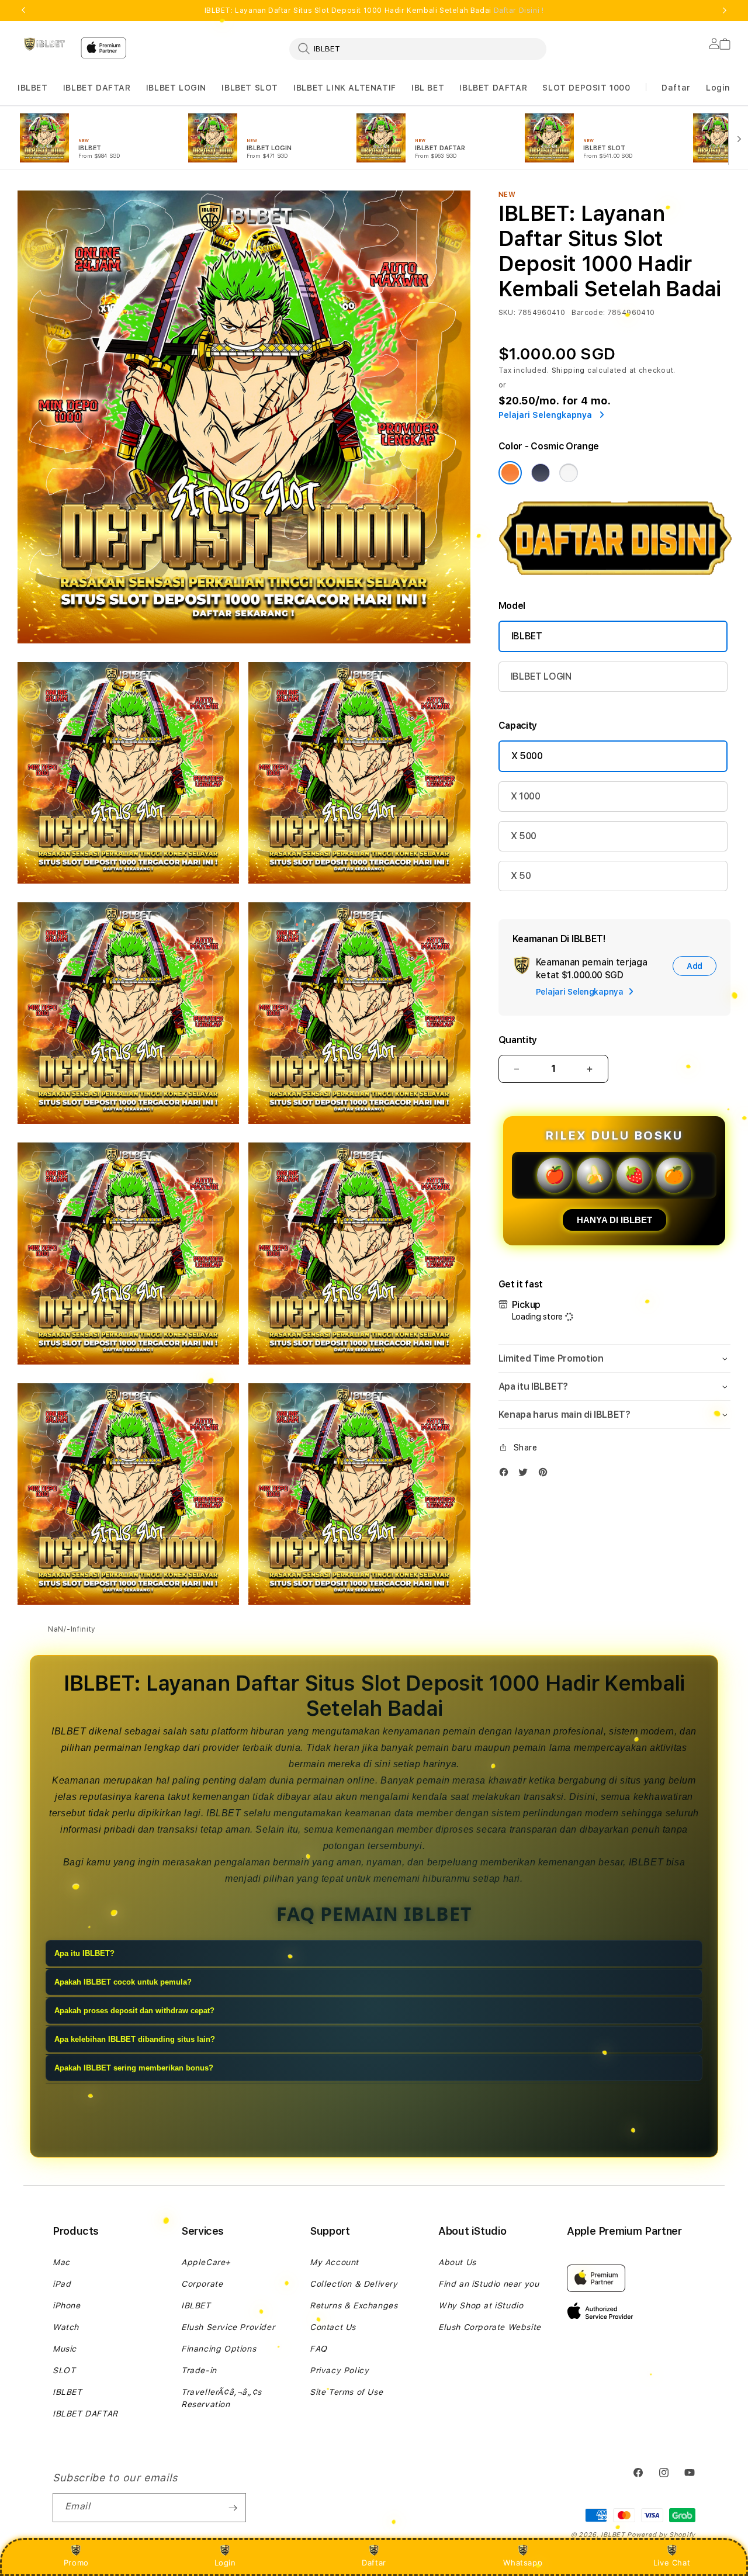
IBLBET (33, 88)
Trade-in (199, 2370)
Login (225, 2563)
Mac (61, 2262)
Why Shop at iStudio (481, 2305)
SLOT (64, 2370)
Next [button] (725, 11)
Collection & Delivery (354, 2284)
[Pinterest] (546, 1475)
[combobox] (418, 49)
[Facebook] (507, 1475)
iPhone (67, 2305)
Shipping (569, 371)
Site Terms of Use (346, 2392)
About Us (457, 2262)
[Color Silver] (569, 473)
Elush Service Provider (228, 2327)
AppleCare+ (206, 2262)
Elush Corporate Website (490, 2327)
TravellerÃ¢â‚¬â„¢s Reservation (221, 2398)
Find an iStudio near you (489, 2284)
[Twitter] (526, 1475)
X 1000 (526, 796)
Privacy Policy (339, 2370)
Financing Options (219, 2349)
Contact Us (333, 2327)
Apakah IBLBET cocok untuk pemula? (123, 1983)
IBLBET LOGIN (176, 88)
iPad (62, 2284)
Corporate (202, 2284)
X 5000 (527, 756)
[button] (33, 88)
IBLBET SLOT (250, 88)
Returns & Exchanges (354, 2305)
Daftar (374, 2563)
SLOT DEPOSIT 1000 (586, 88)
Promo (76, 2563)
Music (65, 2349)
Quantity (518, 1040)
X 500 (524, 836)
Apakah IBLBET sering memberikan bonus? (134, 2068)
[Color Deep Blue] (541, 473)
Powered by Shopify (661, 2535)
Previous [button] (23, 11)
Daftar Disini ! (519, 11)
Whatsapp (523, 2563)
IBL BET (428, 88)
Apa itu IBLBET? (84, 1954)
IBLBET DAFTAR (97, 88)
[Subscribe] (233, 2508)
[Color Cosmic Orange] (510, 473)
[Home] (44, 44)
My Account (334, 2262)
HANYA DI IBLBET (614, 1220)
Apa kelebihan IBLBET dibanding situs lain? (135, 2040)
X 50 (521, 876)
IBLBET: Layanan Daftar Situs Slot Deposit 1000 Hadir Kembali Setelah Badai (374, 11)
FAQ (318, 2349)
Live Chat (672, 2563)
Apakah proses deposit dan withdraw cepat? (134, 2011)
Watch (66, 2327)
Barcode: (588, 313)
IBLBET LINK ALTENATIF (345, 88)
